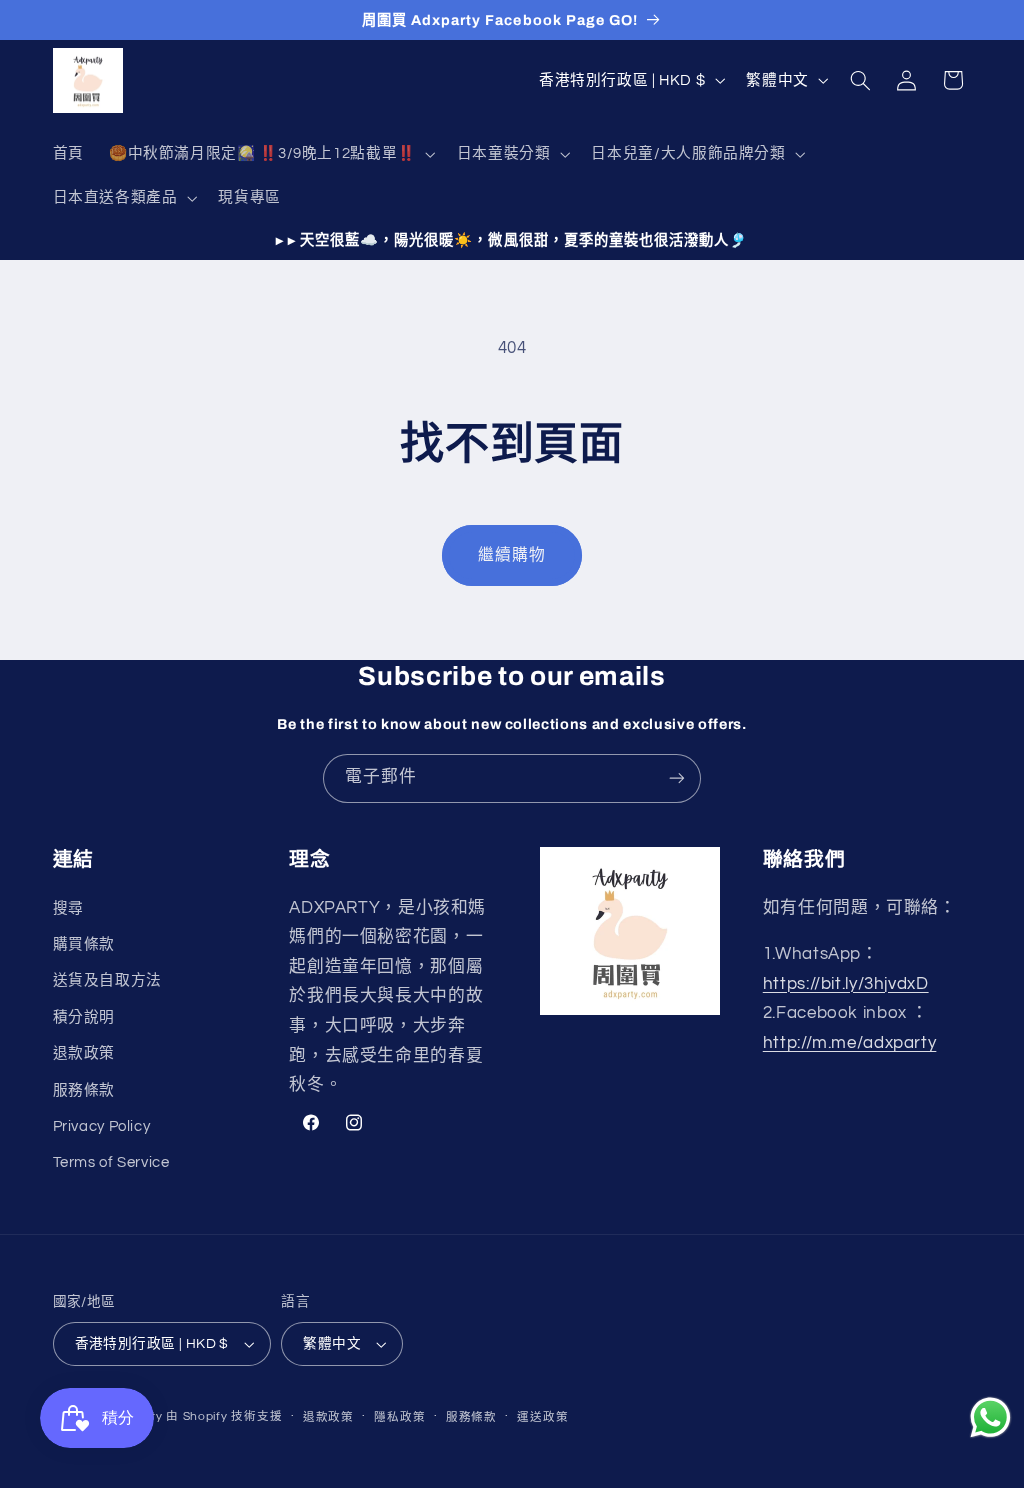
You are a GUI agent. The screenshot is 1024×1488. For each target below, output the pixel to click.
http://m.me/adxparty (850, 1043)
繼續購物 (512, 555)
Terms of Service (111, 1162)
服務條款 (84, 1090)
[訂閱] (677, 778)
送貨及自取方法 (107, 980)
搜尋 (68, 908)
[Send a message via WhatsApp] (990, 1417)
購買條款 (84, 944)
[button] (270, 154)
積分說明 (84, 1017)
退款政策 (84, 1053)
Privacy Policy (102, 1126)
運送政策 (542, 1417)
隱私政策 (399, 1417)
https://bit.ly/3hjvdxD (846, 984)
